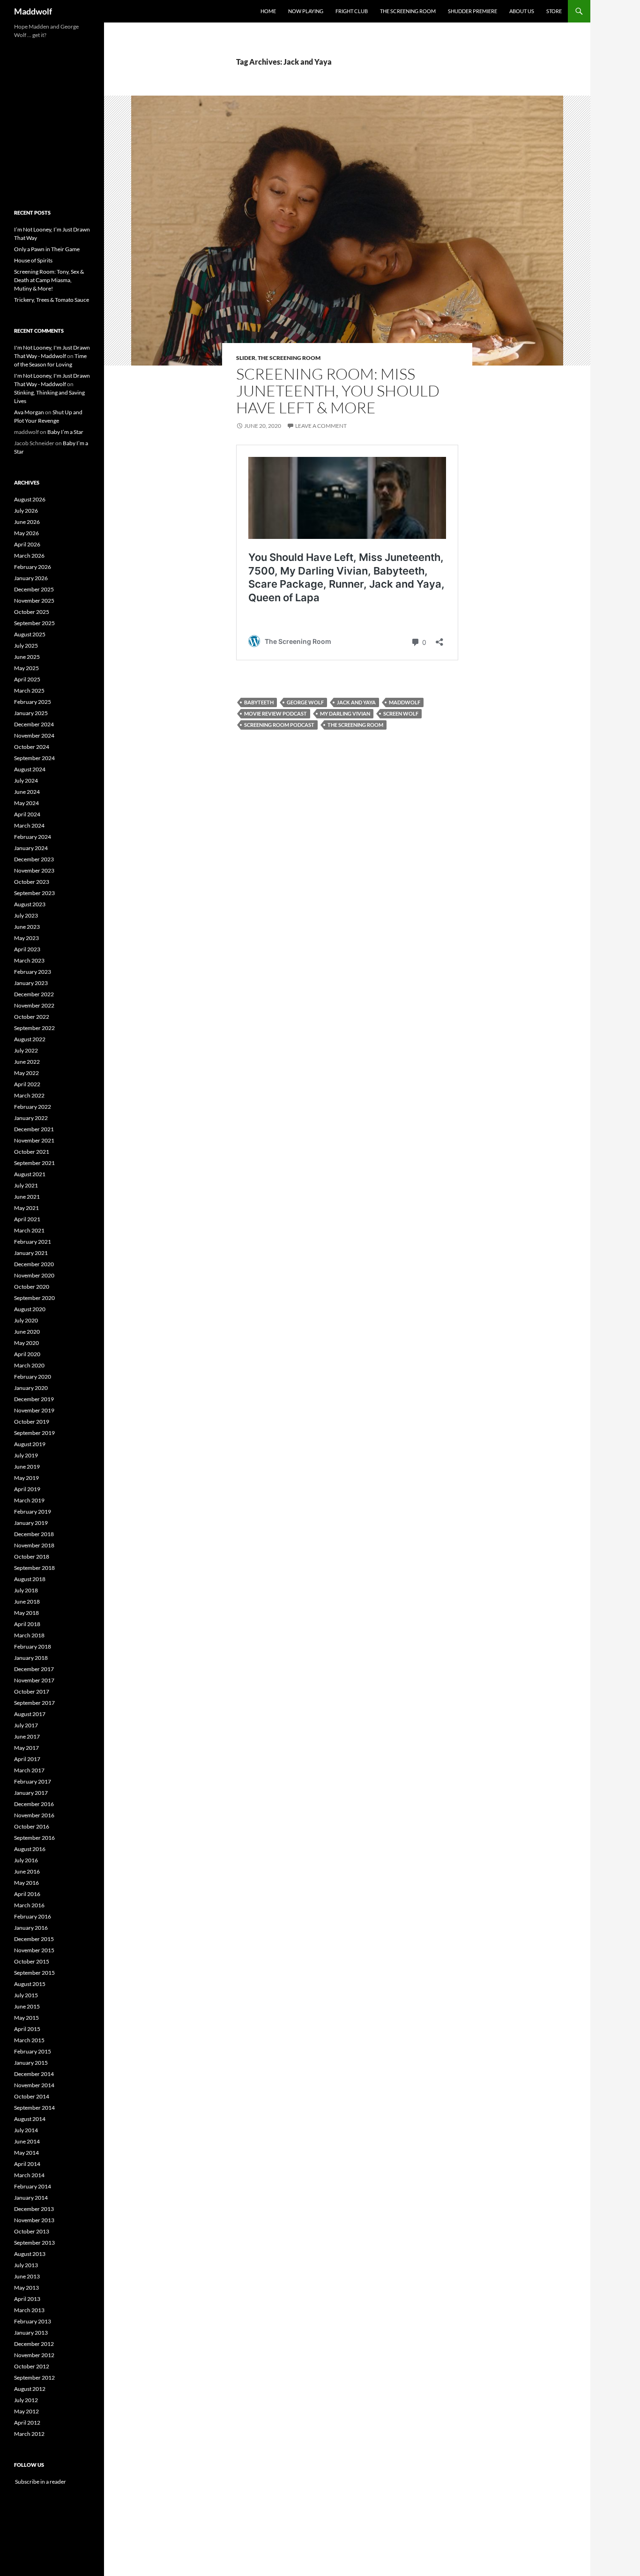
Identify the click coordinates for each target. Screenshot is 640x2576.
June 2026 (27, 522)
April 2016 (27, 1894)
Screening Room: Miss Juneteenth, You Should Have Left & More (338, 391)
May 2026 (26, 533)
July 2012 (26, 2400)
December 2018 (34, 1534)
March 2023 (29, 960)
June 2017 (27, 1736)
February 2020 (33, 1377)
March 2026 (29, 556)
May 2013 (26, 2288)
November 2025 (34, 601)
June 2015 (27, 2006)
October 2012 (32, 2366)
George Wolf (305, 702)
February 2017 (33, 1781)
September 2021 (34, 1163)
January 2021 (31, 1253)
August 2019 (30, 1444)
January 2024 (31, 848)
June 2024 (27, 792)
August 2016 (30, 1849)
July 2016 (26, 1860)
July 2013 (26, 2265)
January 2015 (31, 2063)
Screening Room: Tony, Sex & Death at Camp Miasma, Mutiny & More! (49, 280)
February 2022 (33, 1107)
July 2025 (26, 646)
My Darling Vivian (345, 713)
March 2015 (29, 2040)
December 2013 (34, 2209)
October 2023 (32, 882)
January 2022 (31, 1118)
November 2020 (34, 1275)
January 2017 (31, 1793)
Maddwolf (33, 11)
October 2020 (32, 1287)
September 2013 (34, 2243)
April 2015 (27, 2029)
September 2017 (34, 1703)
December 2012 (34, 2344)
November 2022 (34, 1005)
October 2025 (32, 612)
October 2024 (32, 747)
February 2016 (33, 1916)
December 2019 (34, 1399)
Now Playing (306, 11)
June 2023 (27, 927)
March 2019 (29, 1500)
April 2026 (27, 544)
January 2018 (31, 1658)
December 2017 (34, 1669)
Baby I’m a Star (65, 432)
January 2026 (31, 578)
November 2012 (34, 2355)
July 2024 (26, 780)
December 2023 (34, 859)
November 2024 (34, 735)
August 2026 (30, 499)
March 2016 (29, 1905)
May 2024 (26, 803)
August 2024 (30, 769)
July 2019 (26, 1455)
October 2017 (32, 1691)
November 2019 (34, 1410)
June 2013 (27, 2276)
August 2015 (30, 1984)
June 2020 (27, 1332)
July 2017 (26, 1725)
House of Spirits (33, 260)
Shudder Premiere (473, 11)
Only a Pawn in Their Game (47, 249)
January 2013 (31, 2333)
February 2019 (33, 1512)
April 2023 (27, 949)
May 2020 (26, 1343)
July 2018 (26, 1590)
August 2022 (30, 1039)
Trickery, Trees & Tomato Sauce (52, 300)
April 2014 (27, 2164)
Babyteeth (259, 702)
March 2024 (29, 825)
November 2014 (34, 2085)
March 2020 (29, 1365)
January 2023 (31, 983)
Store (554, 11)
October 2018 (32, 1557)
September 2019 (34, 1433)
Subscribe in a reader (40, 2482)
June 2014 (27, 2141)
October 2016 (32, 1826)
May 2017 (26, 1748)
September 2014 (34, 2108)
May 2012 (26, 2411)
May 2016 (26, 1883)
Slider (246, 358)
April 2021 (27, 1219)
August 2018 (30, 1579)
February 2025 (33, 702)
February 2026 (33, 567)
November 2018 (34, 1545)
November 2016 (34, 1815)
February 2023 (33, 972)
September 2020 (34, 1298)
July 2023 (26, 915)
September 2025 (34, 623)
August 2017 (30, 1714)
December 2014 (34, 2074)
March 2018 (29, 1635)
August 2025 (30, 634)
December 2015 (34, 1939)
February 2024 (33, 837)
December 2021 (34, 1129)
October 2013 (32, 2231)
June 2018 (27, 1602)
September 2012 (34, 2378)
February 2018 (33, 1646)
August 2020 (30, 1309)
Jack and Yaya (356, 702)
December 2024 (34, 724)
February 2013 (33, 2321)
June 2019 (27, 1467)
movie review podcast (275, 713)
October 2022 (32, 1017)
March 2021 (29, 1230)
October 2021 (32, 1152)
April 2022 (27, 1084)
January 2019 (31, 1523)
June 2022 (27, 1062)
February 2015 (33, 2051)
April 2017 (27, 1759)
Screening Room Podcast (279, 725)
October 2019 (32, 1422)
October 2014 (32, 2096)
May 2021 (26, 1208)
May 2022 (26, 1073)
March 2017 (29, 1770)
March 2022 (29, 1095)
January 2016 (31, 1928)
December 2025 (34, 589)
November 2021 (34, 1140)
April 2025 (27, 679)
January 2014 (31, 2198)
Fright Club (352, 11)
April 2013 (27, 2299)
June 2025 (27, 657)
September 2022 (34, 1028)
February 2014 (33, 2186)
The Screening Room (408, 11)
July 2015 (26, 1995)
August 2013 (30, 2254)
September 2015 (34, 1973)
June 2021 (27, 1197)
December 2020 (34, 1264)
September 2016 (34, 1838)
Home (268, 11)
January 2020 (31, 1388)
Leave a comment (321, 426)
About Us (522, 11)
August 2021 (30, 1174)
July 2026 (26, 511)
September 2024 (34, 758)
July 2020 (26, 1320)
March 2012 (29, 2434)
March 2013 (29, 2310)
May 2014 (26, 2153)
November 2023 (34, 870)
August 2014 (30, 2119)
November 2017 (34, 1680)
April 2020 (27, 1354)
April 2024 (27, 814)
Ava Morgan (29, 412)
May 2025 (26, 668)
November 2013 (34, 2220)
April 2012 (27, 2423)
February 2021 (33, 1242)
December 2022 (34, 994)
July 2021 (26, 1185)
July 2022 (26, 1050)
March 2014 (29, 2175)
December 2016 (34, 1804)
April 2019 (27, 1489)
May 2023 (26, 938)
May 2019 (26, 1478)
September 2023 (34, 893)
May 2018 (26, 1613)
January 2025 (31, 713)
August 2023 (30, 904)
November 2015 (34, 1950)
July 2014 (26, 2130)
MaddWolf (405, 702)
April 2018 (27, 1624)
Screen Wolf (401, 713)
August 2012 (30, 2389)
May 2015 (26, 2018)
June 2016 (27, 1871)
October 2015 (32, 1961)
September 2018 (34, 1568)
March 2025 (29, 691)
